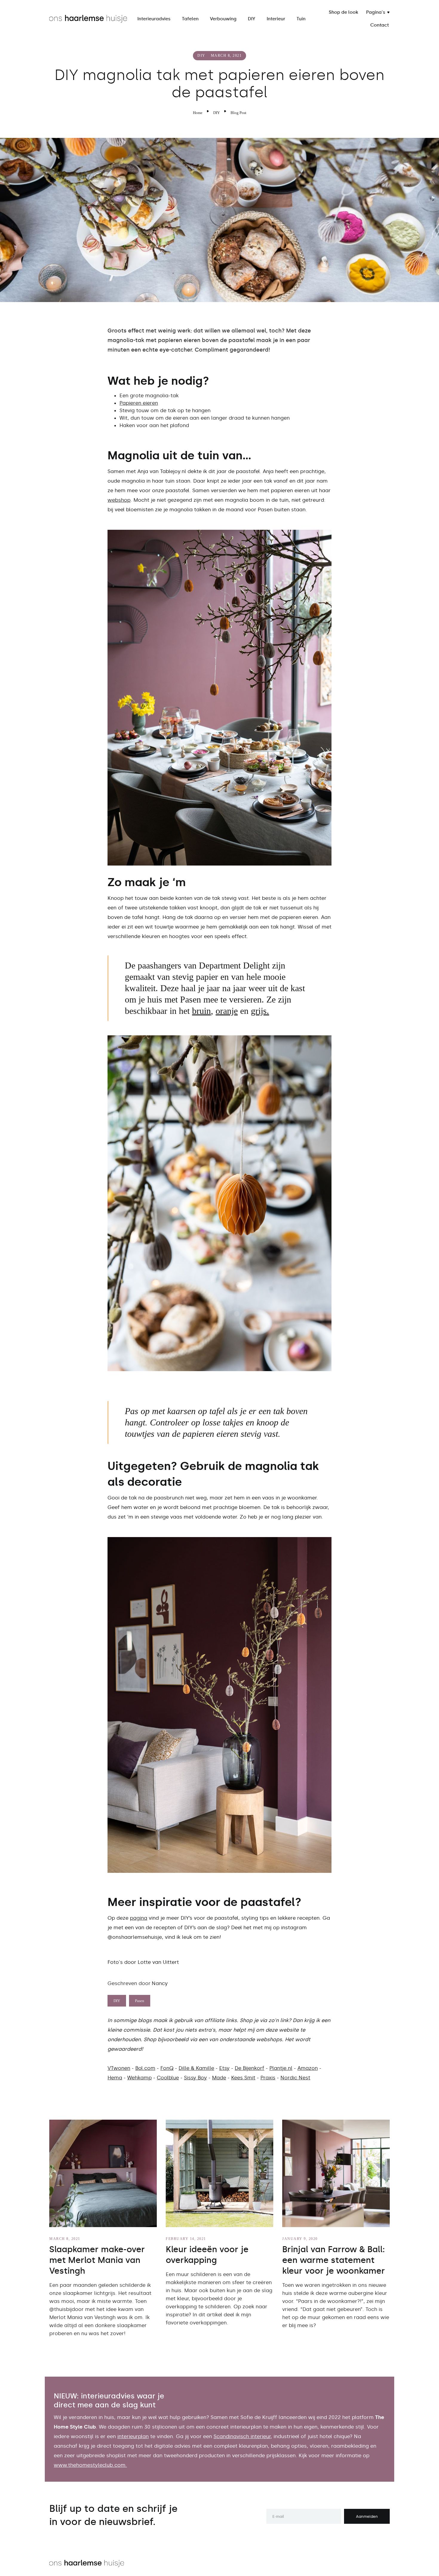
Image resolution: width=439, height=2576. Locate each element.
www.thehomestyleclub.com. (90, 2465)
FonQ (167, 2068)
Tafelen (190, 19)
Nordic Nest (295, 2078)
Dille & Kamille (196, 2068)
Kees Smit (243, 2078)
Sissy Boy (195, 2078)
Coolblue (168, 2078)
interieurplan (133, 2436)
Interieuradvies (154, 19)
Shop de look (343, 12)
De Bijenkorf (250, 2068)
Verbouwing (223, 19)
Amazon (308, 2068)
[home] (88, 19)
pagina (139, 1918)
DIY (252, 19)
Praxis (268, 2078)
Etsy (224, 2068)
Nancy (160, 1983)
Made (219, 2078)
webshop (119, 500)
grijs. (260, 1011)
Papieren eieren (139, 403)
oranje (227, 1011)
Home (198, 113)
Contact (380, 25)
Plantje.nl (281, 2068)
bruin (201, 1011)
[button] (378, 12)
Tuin (301, 19)
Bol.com (145, 2068)
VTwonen (119, 2068)
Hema (115, 2078)
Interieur (276, 19)
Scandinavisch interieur (242, 2436)
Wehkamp (139, 2078)
